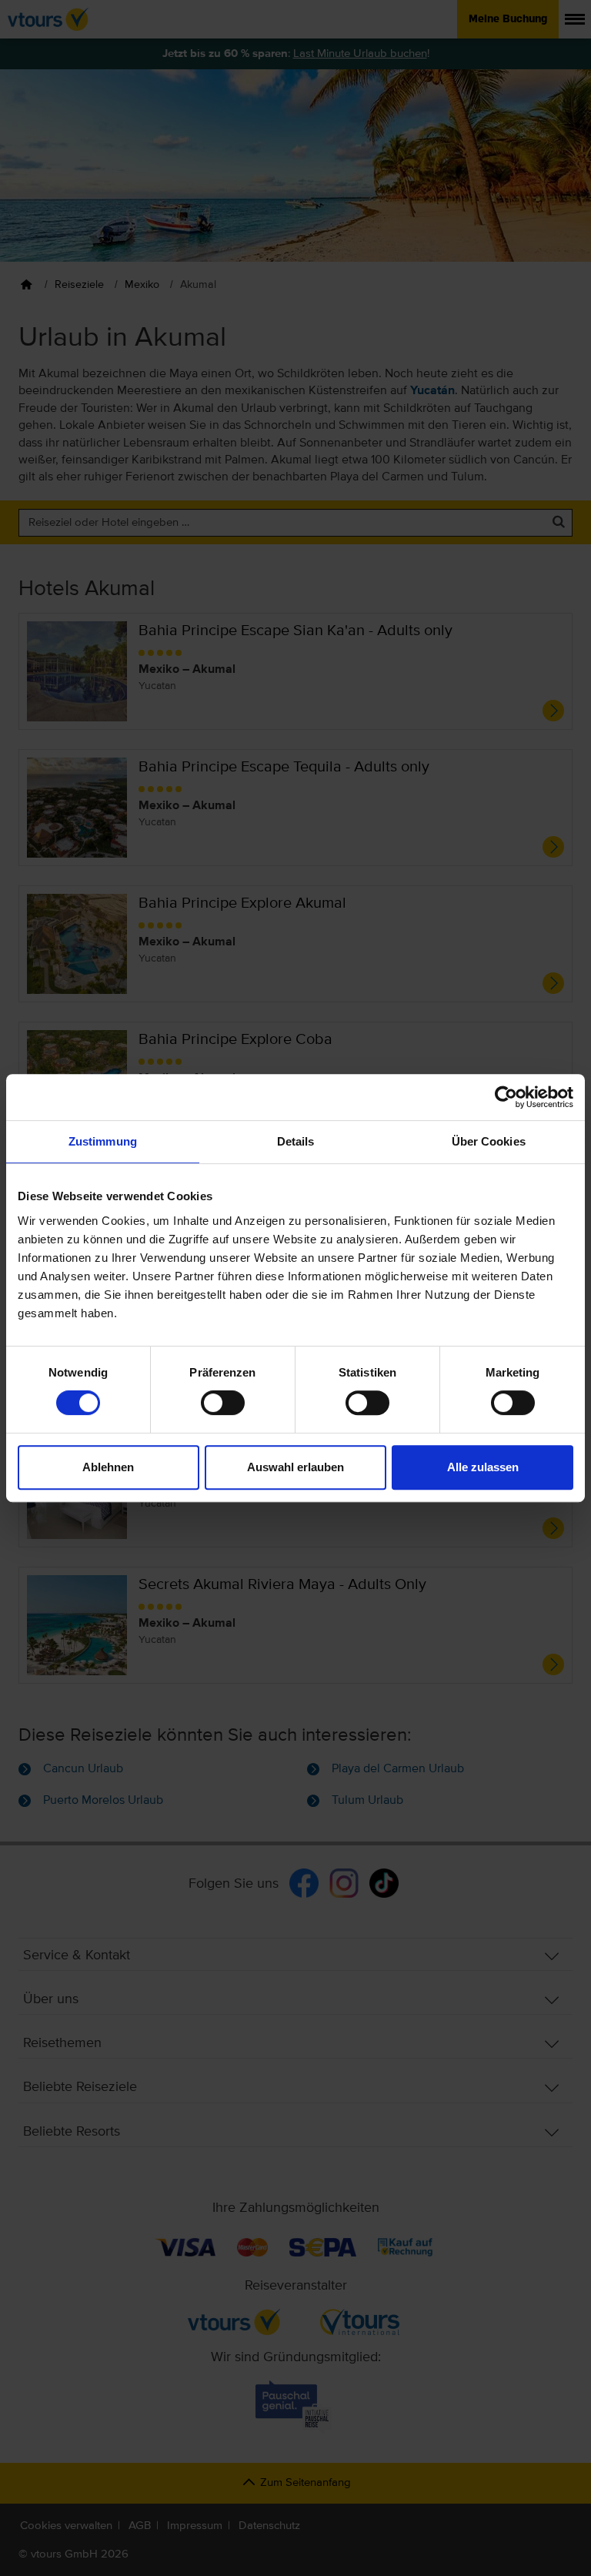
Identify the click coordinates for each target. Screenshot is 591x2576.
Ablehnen (108, 1467)
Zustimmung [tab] (103, 1141)
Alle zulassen (483, 1467)
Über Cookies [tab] (489, 1141)
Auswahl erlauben (295, 1467)
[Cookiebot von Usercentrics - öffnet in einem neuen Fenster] (506, 1097)
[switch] (223, 1403)
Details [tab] (296, 1141)
